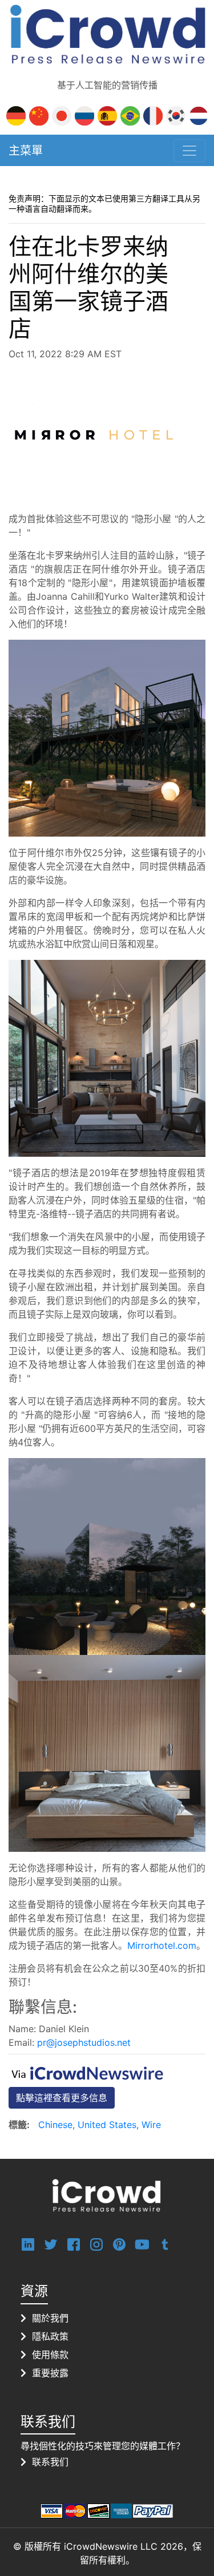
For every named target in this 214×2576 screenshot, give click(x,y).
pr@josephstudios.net (84, 2042)
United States (107, 2125)
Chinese (55, 2125)
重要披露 (50, 2373)
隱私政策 (50, 2336)
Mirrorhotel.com (162, 1945)
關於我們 (50, 2318)
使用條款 (50, 2355)
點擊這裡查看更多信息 (62, 2098)
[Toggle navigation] (189, 151)
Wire (151, 2125)
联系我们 (50, 2462)
